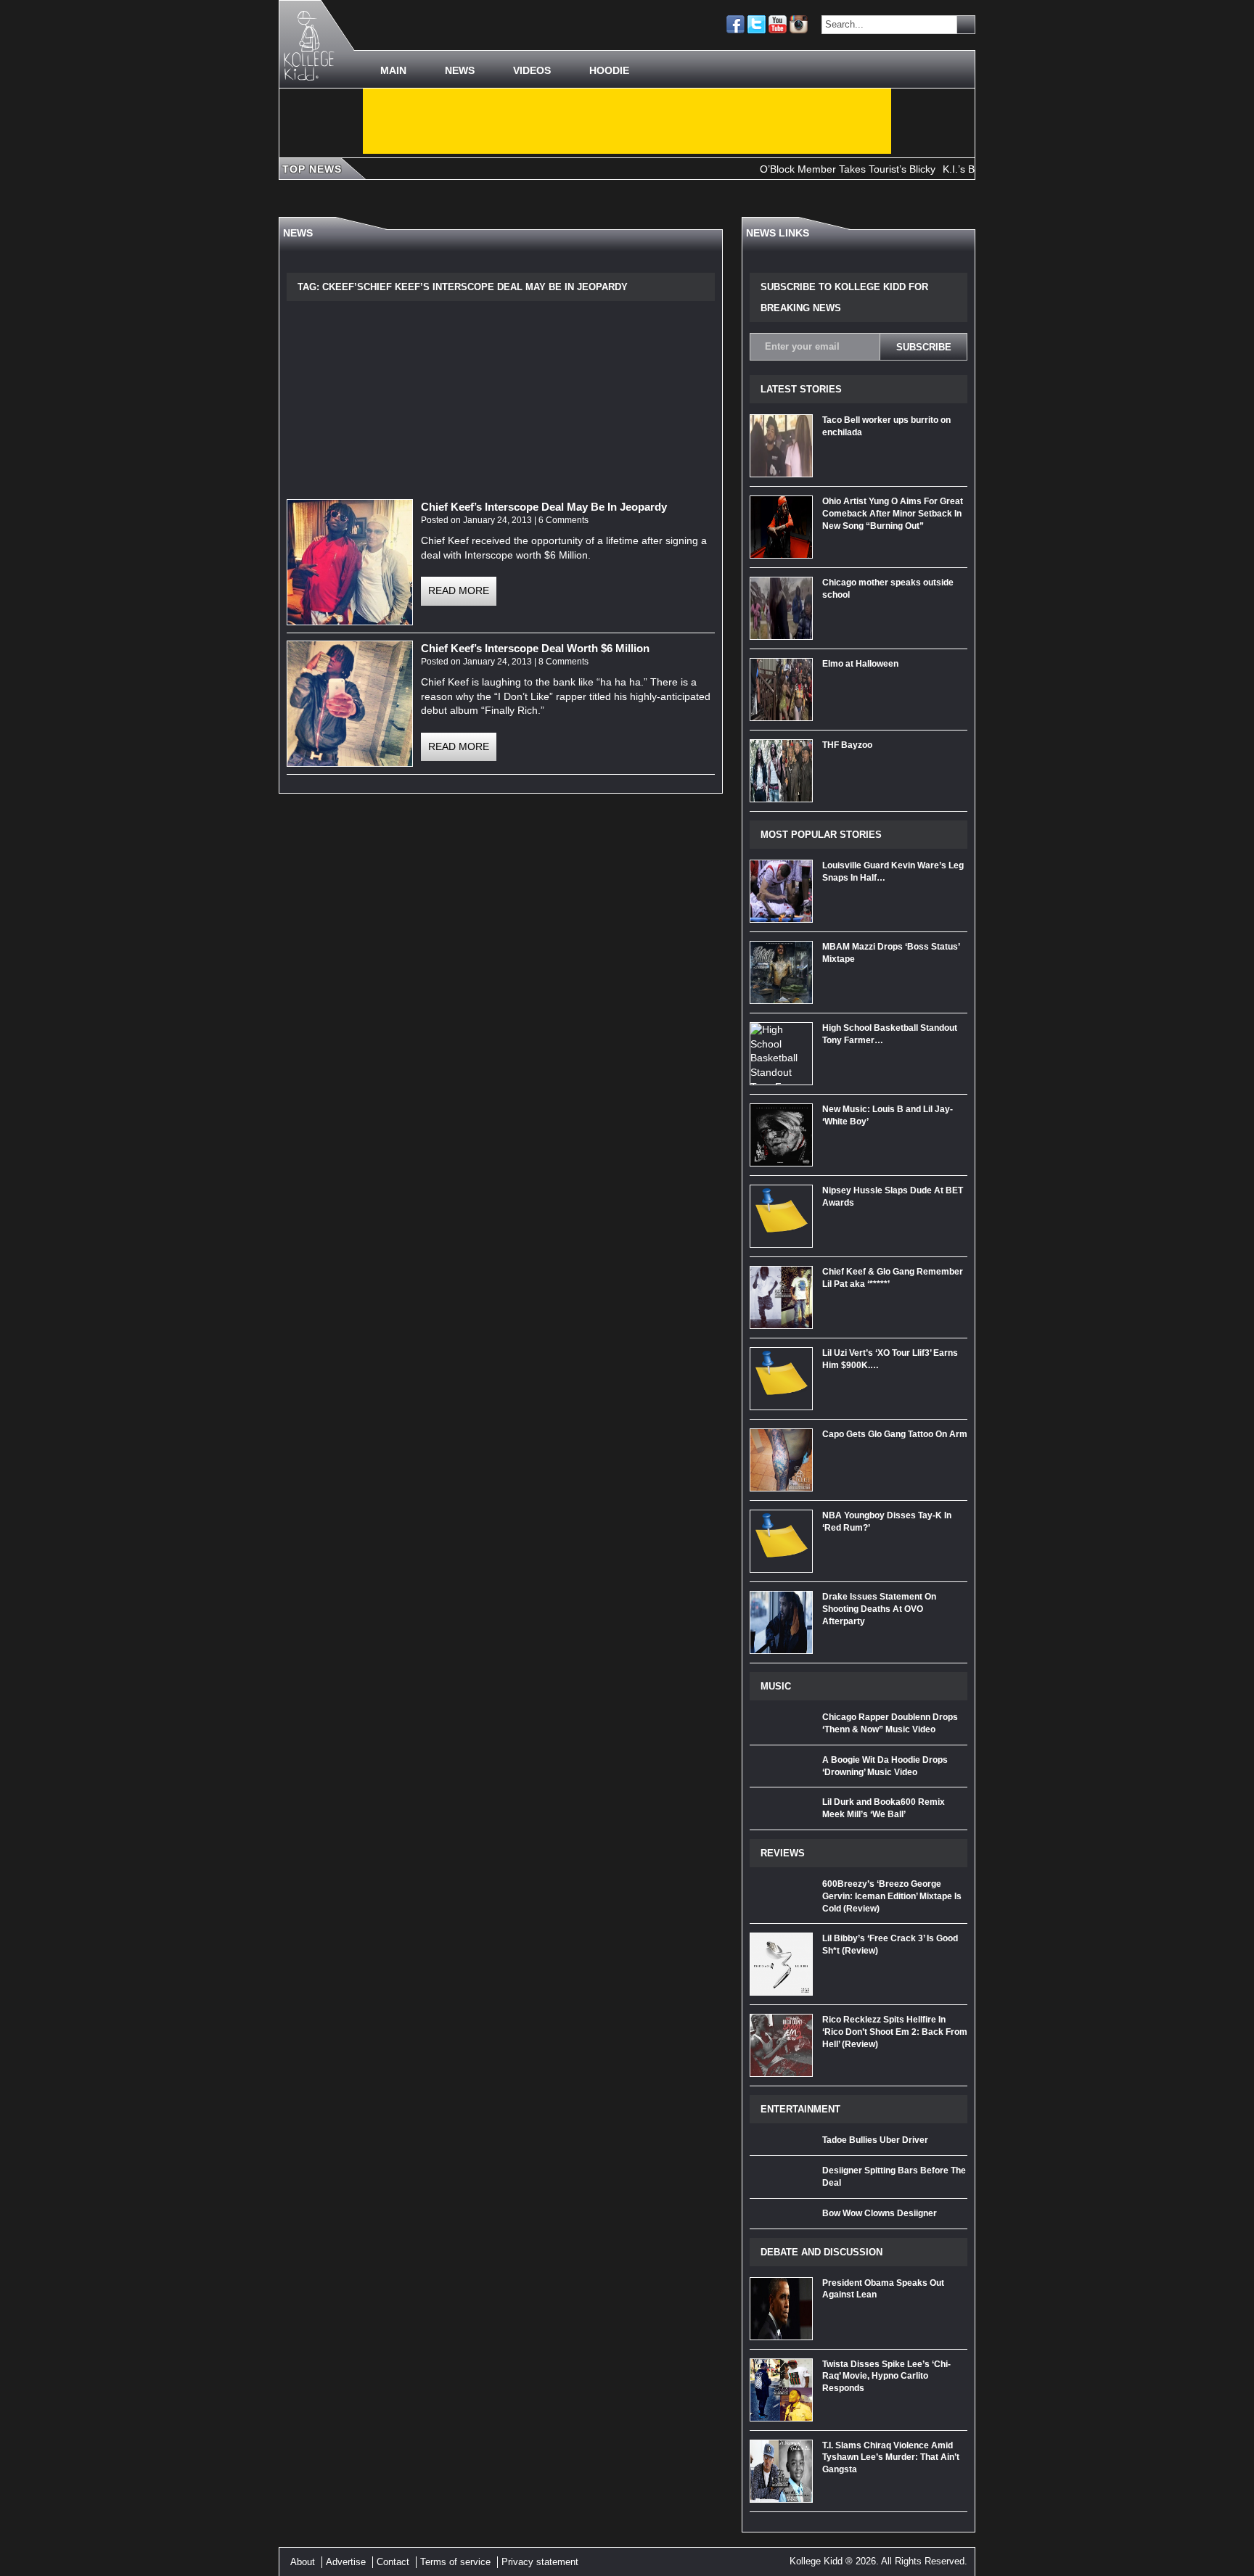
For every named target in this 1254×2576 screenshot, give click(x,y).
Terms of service (455, 2562)
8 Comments (564, 662)
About (303, 2562)
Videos (532, 70)
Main (393, 70)
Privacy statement (540, 2562)
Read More (459, 590)
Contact (393, 2562)
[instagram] (799, 24)
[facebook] (735, 24)
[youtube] (778, 24)
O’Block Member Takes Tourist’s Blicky (804, 169)
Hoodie (609, 70)
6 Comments (564, 520)
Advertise (346, 2562)
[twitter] (757, 24)
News (460, 70)
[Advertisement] (627, 121)
